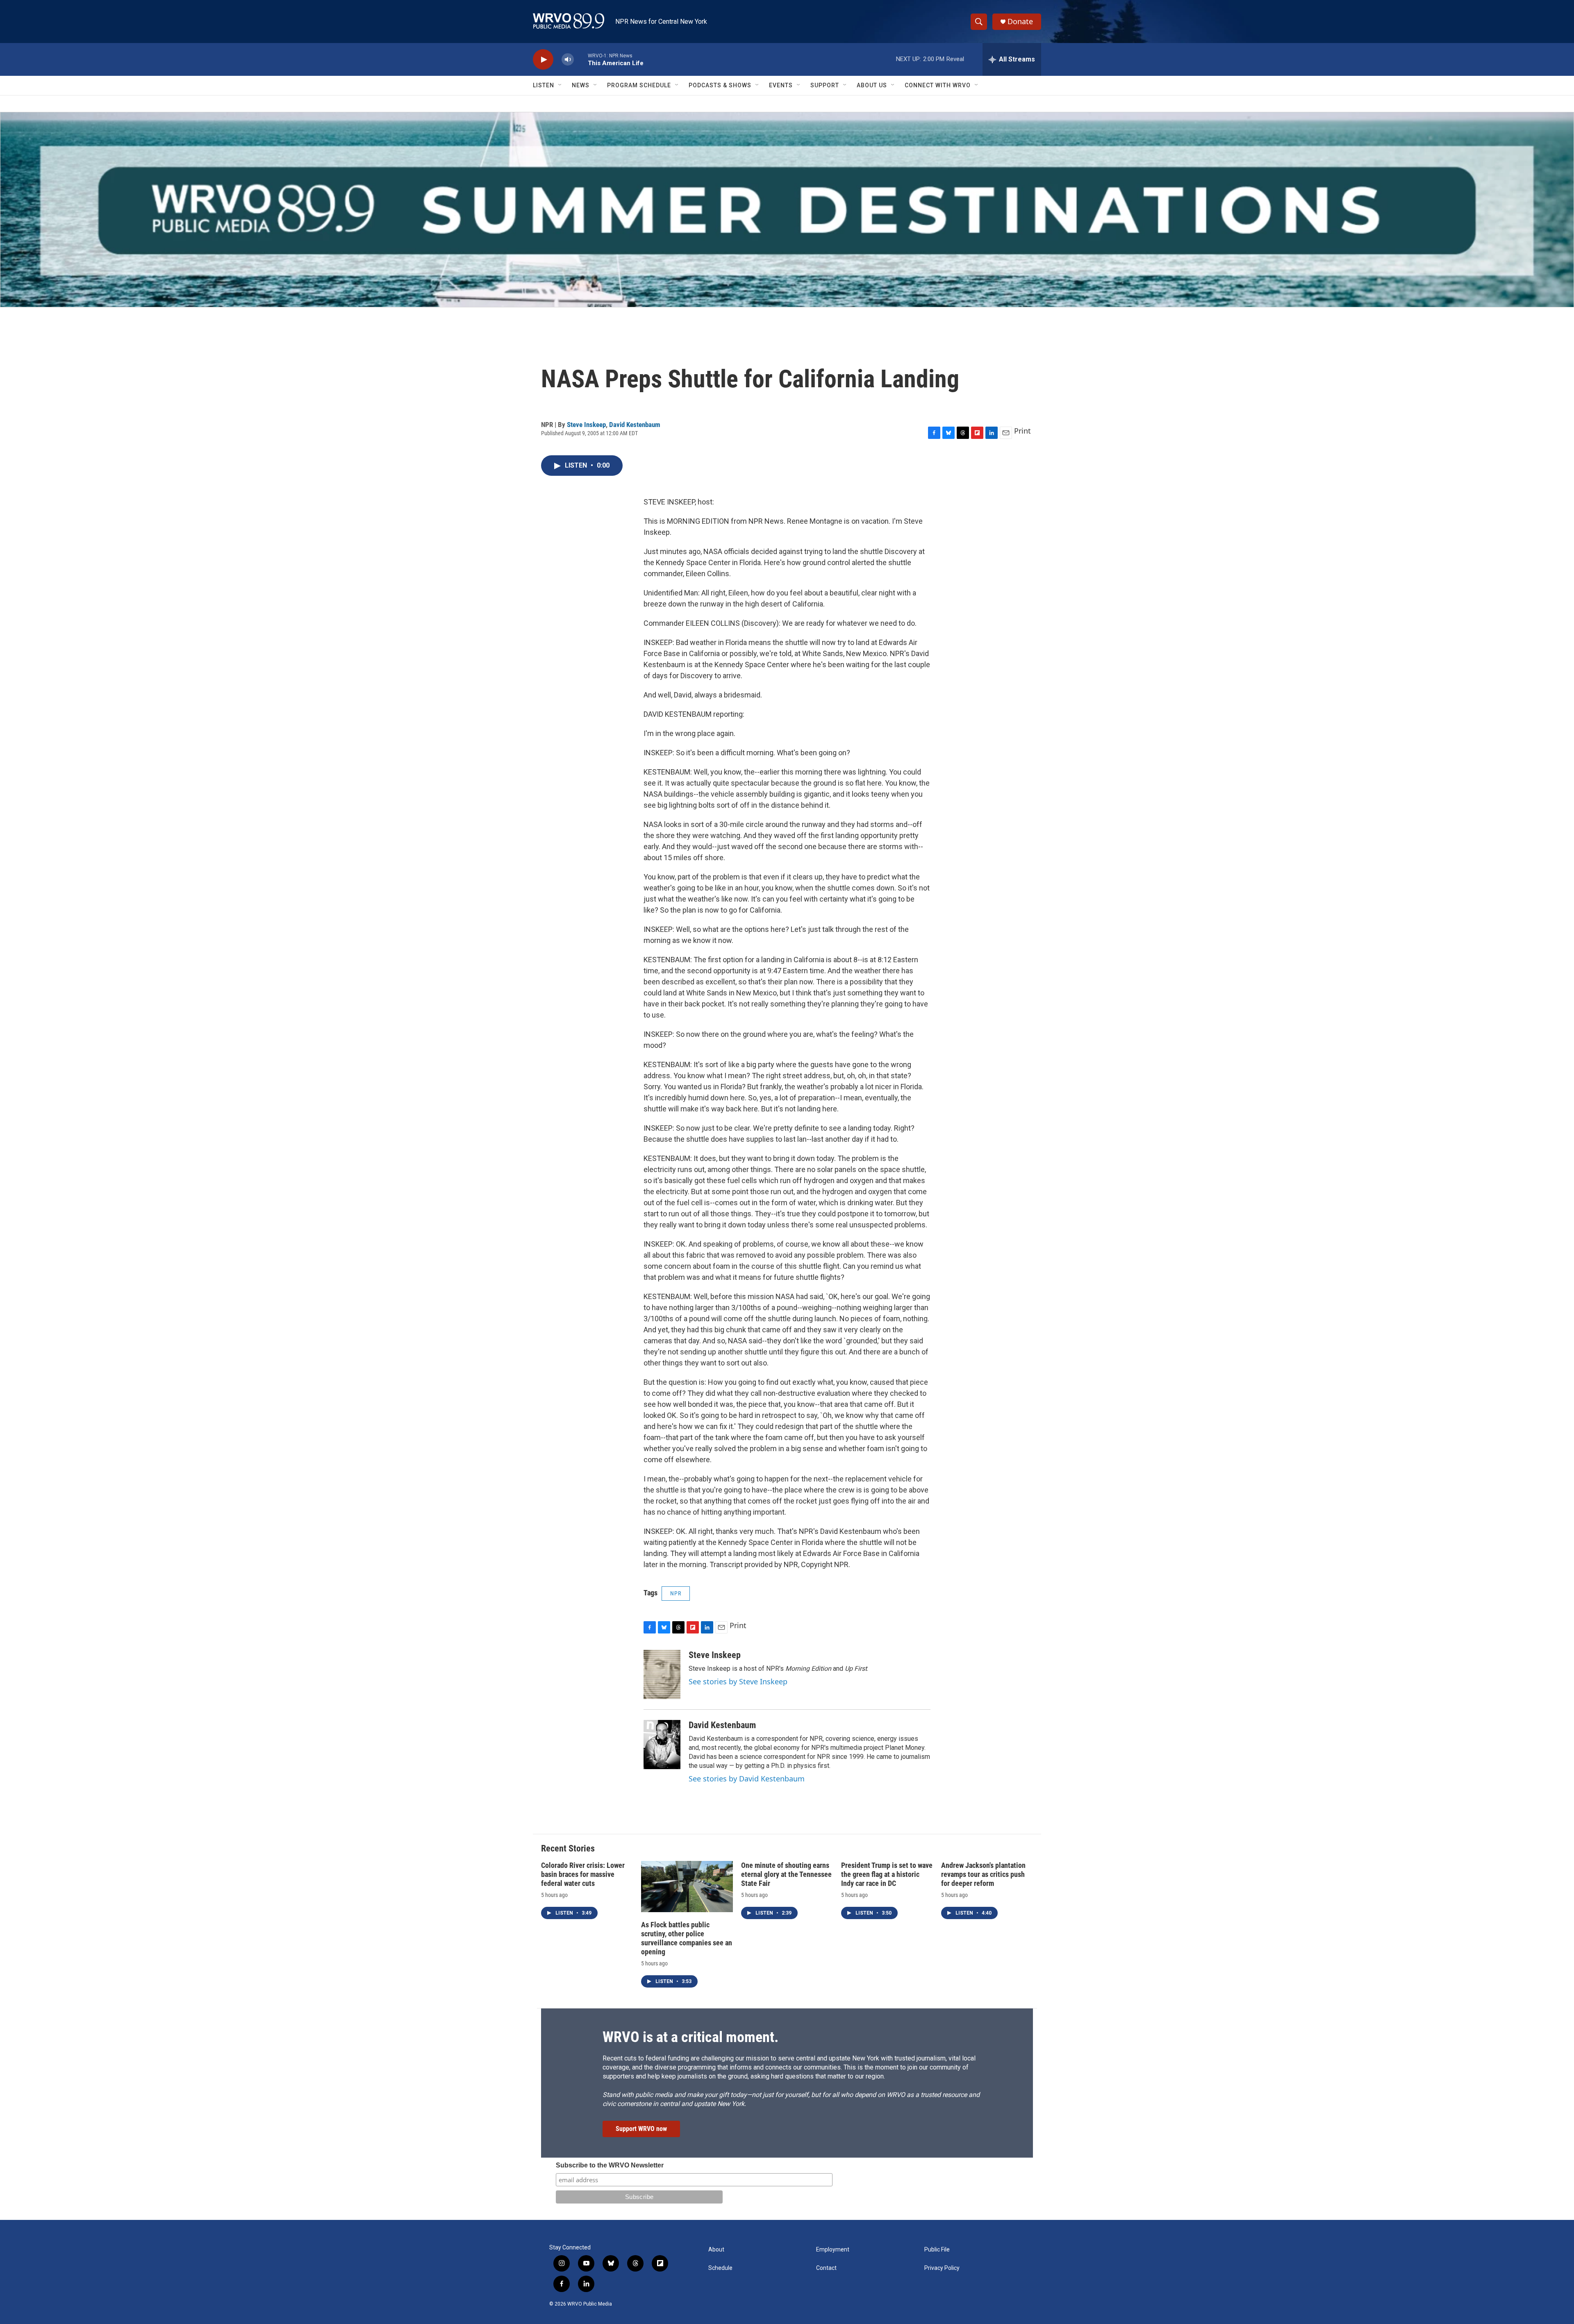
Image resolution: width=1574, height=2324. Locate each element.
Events (781, 85)
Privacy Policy (942, 2268)
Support (825, 85)
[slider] (581, 59)
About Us (872, 85)
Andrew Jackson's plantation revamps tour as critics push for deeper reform (983, 1874)
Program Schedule (639, 85)
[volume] (568, 60)
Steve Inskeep (586, 425)
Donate (1020, 22)
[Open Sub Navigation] (560, 85)
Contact (826, 2268)
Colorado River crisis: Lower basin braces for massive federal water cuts (583, 1874)
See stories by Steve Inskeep (738, 1681)
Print (1022, 431)
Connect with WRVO (938, 85)
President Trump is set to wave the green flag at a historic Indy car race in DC (887, 1874)
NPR (676, 1593)
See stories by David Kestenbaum (747, 1779)
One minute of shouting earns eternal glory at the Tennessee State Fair (786, 1874)
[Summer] (787, 210)
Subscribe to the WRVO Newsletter (610, 2165)
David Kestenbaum (635, 425)
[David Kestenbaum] (662, 1745)
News (581, 85)
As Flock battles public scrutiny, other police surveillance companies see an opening (687, 1938)
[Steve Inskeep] (662, 1674)
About (716, 2250)
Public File (937, 2250)
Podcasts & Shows (720, 85)
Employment (833, 2250)
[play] (543, 60)
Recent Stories (568, 1848)
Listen (544, 85)
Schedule (720, 2268)
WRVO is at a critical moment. (690, 2037)
